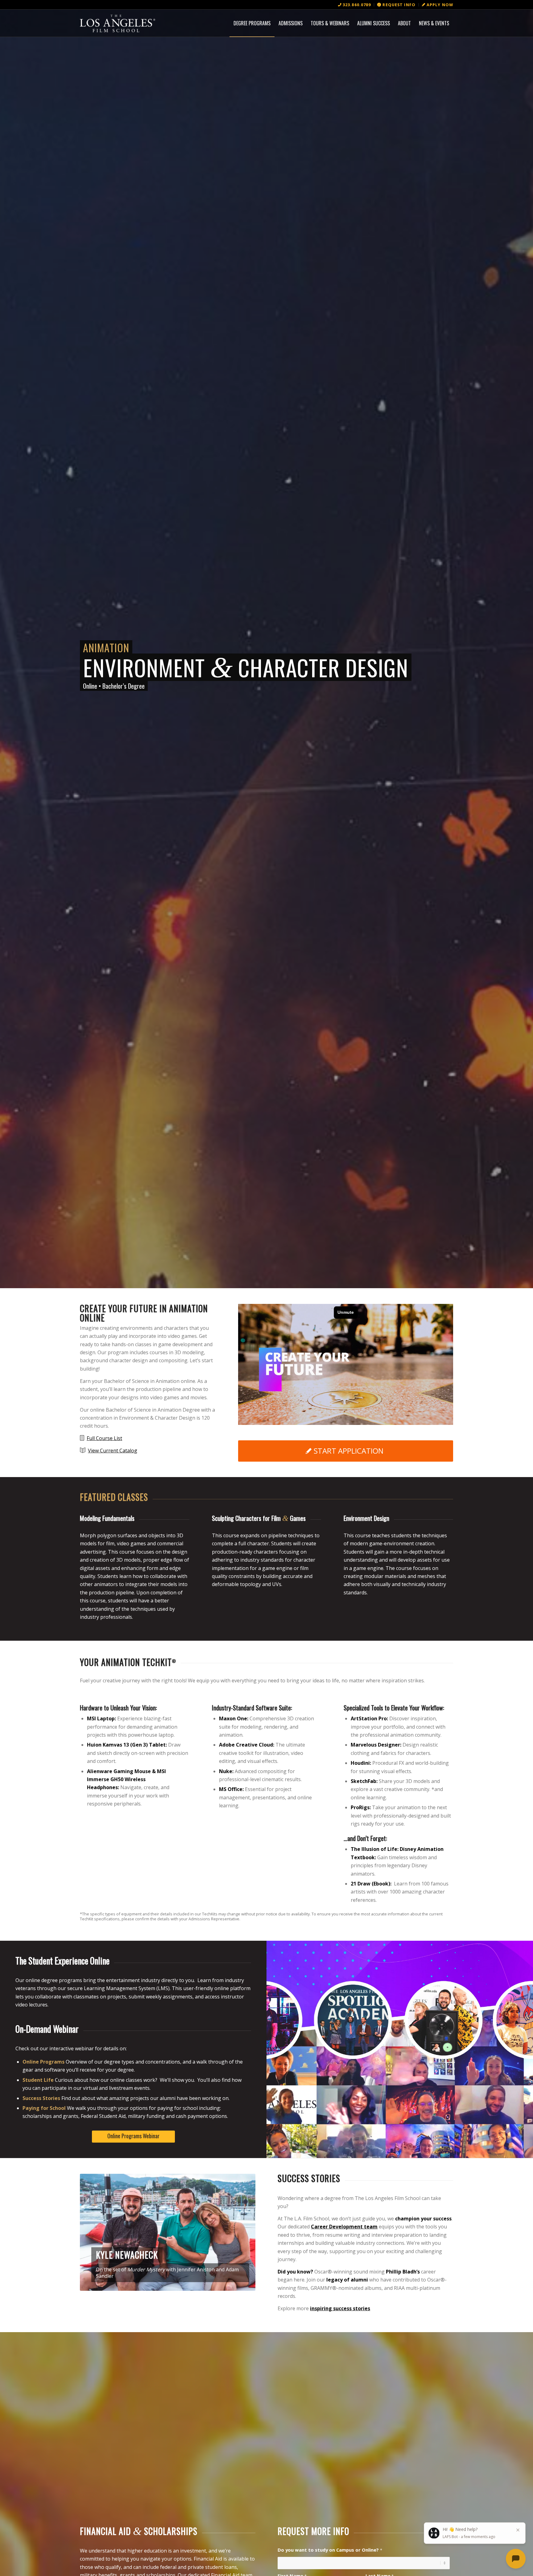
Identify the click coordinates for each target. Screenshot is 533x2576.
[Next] (242, 2232)
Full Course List (104, 1438)
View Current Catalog (113, 1451)
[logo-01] (118, 23)
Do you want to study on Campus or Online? (330, 2550)
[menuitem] (355, 5)
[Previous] (94, 2232)
